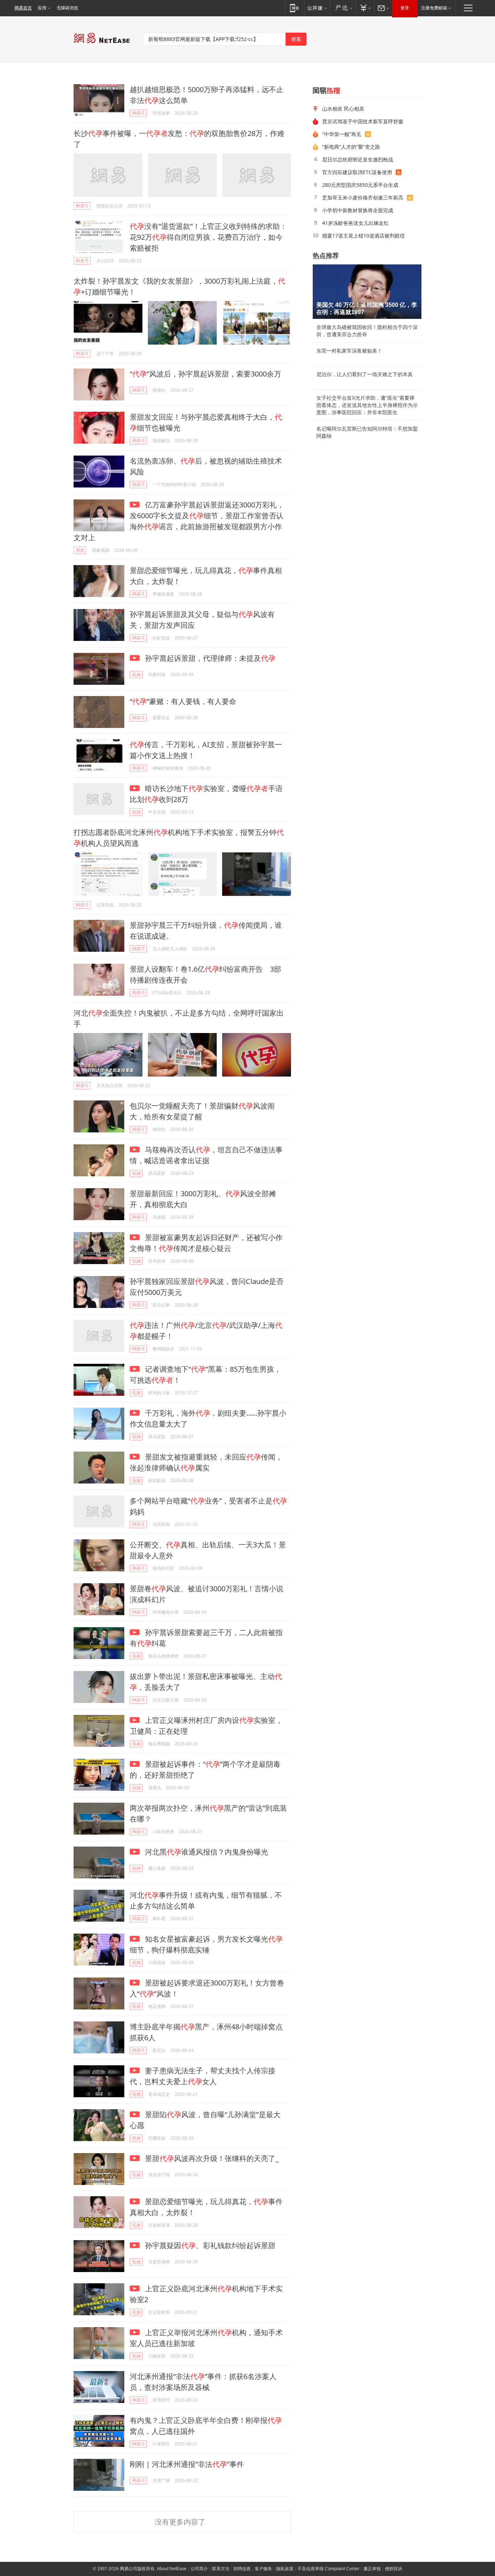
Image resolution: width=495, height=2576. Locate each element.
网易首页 (23, 8)
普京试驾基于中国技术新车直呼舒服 (363, 121)
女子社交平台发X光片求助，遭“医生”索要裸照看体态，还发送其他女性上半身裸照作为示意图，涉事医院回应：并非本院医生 (367, 405)
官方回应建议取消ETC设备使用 (357, 172)
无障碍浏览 (67, 8)
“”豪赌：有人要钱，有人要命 (183, 701)
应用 (42, 8)
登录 (405, 8)
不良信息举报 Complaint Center (328, 2569)
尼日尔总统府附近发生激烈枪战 (358, 159)
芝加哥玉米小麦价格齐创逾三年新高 (363, 197)
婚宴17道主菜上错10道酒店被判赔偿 (363, 236)
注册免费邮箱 (434, 8)
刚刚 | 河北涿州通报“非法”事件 (187, 2464)
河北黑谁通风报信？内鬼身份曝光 (206, 1852)
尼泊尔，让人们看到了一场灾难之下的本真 (365, 374)
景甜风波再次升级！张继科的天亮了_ (211, 2158)
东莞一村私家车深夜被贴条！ (349, 351)
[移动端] (294, 8)
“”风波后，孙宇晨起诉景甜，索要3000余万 (205, 374)
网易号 (138, 113)
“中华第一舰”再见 (342, 134)
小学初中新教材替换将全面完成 (358, 210)
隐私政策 (285, 2569)
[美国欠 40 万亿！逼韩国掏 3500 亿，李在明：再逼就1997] (367, 292)
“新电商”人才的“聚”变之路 (351, 147)
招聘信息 (242, 2569)
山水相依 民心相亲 (343, 109)
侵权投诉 (394, 2569)
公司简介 (199, 2569)
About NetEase (172, 2569)
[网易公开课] (317, 8)
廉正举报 (372, 2569)
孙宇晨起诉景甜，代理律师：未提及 (209, 658)
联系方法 (221, 2569)
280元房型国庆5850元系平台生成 (360, 185)
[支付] (365, 8)
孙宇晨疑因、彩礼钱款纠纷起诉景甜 (209, 2245)
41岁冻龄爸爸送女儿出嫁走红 (355, 223)
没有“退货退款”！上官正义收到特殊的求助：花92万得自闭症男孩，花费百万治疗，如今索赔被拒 (208, 237)
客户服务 (263, 2569)
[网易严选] (343, 8)
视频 (80, 550)
